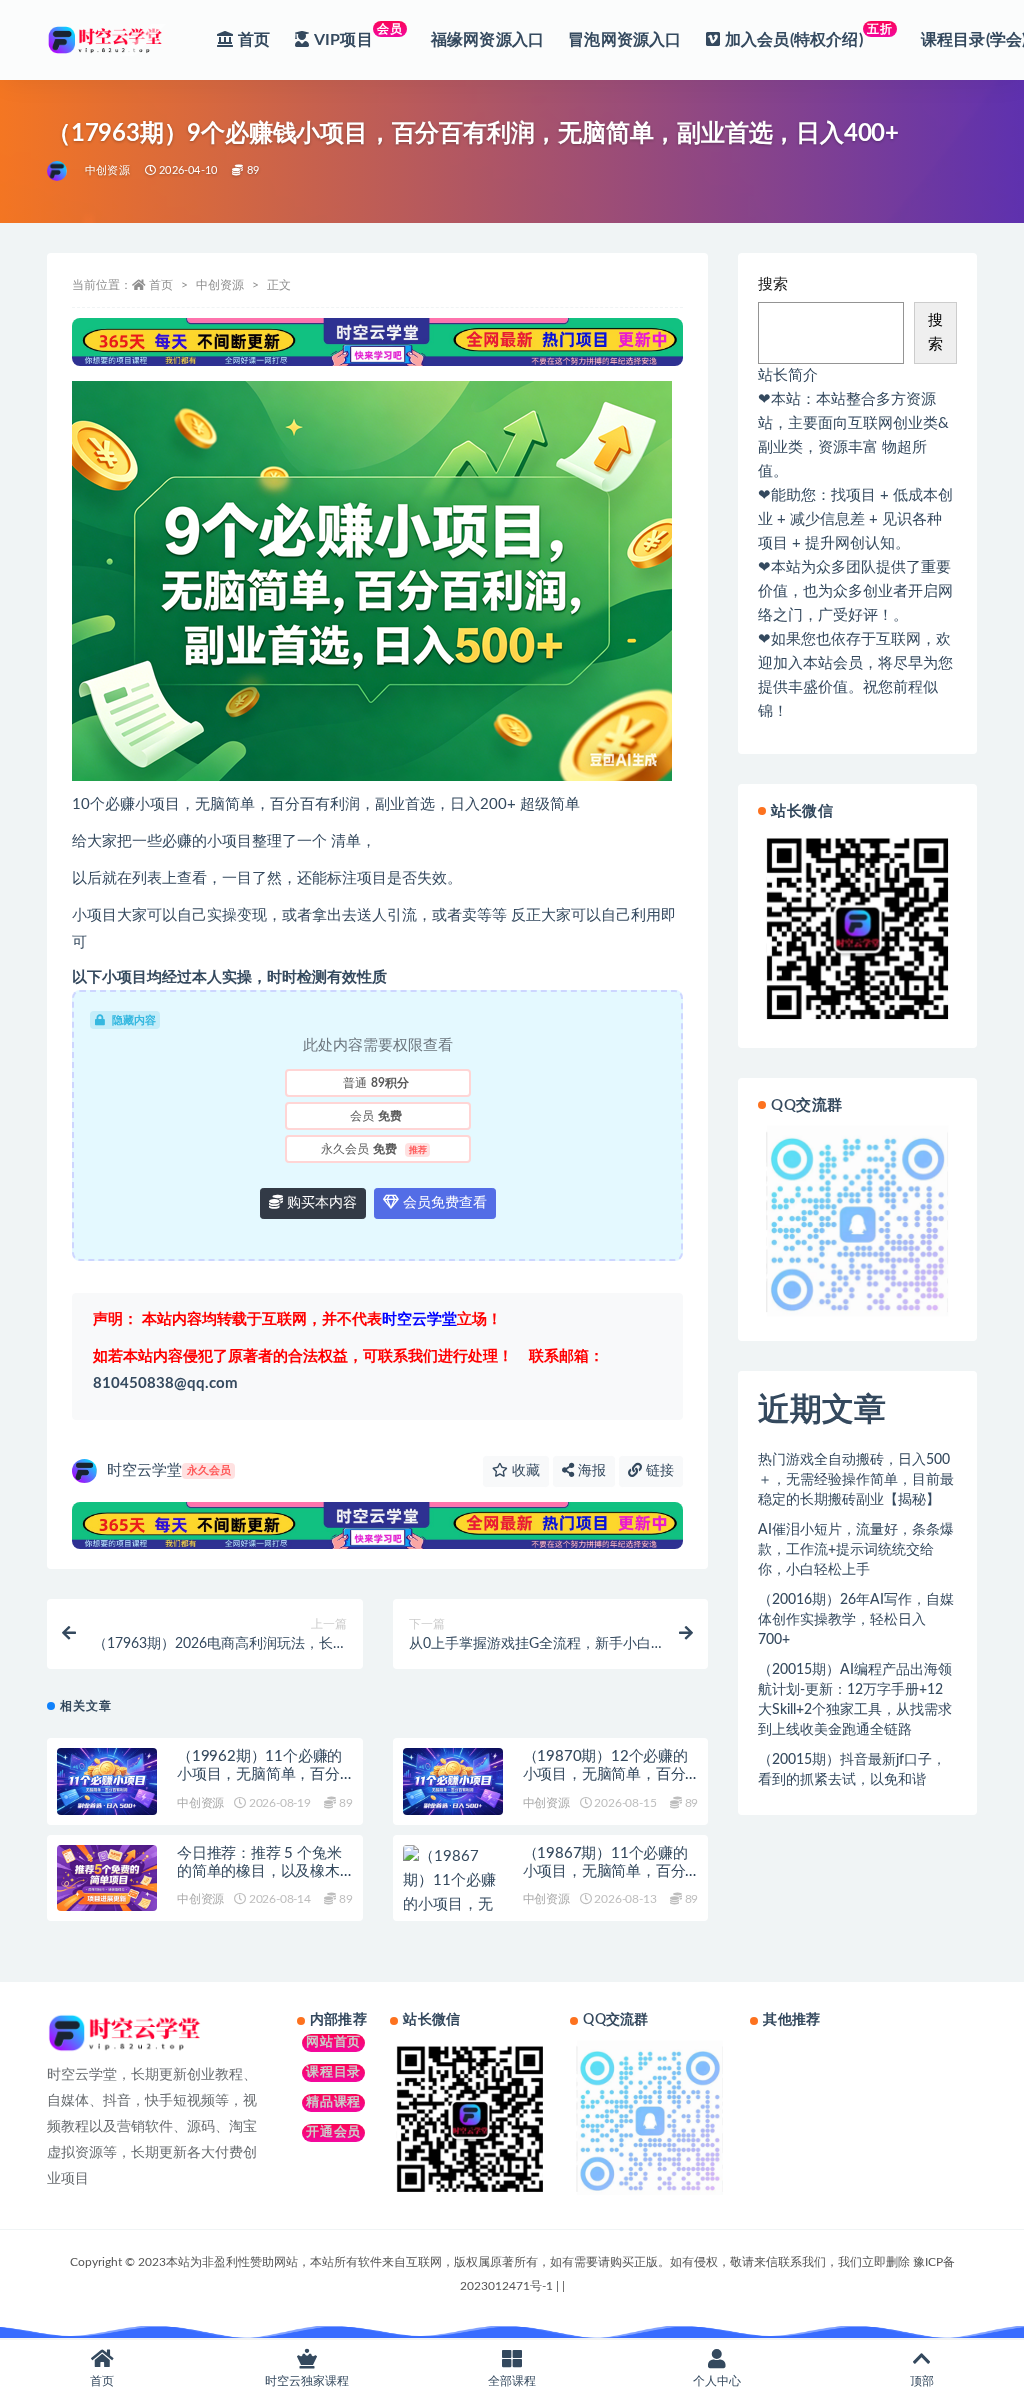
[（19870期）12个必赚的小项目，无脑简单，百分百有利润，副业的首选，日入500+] (453, 1781)
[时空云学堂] (58, 171)
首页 (161, 285)
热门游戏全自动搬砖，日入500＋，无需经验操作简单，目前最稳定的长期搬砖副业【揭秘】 (856, 1480)
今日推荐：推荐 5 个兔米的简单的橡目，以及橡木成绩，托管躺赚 (259, 1871)
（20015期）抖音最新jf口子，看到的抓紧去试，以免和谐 (852, 1770)
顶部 (922, 2381)
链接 (658, 1471)
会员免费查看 (443, 1203)
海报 (590, 1471)
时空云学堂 (169, 1470)
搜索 (773, 284)
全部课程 (512, 2381)
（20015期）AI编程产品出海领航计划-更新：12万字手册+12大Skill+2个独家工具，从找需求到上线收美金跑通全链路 (855, 1700)
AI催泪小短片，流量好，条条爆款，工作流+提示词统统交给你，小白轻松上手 (856, 1550)
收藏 (524, 1471)
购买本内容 (320, 1203)
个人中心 (717, 2381)
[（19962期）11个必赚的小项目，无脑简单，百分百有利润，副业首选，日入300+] (107, 1781)
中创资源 (107, 170)
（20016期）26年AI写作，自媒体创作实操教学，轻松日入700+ (856, 1620)
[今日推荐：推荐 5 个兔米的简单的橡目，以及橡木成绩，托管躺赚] (107, 1878)
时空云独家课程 (307, 2381)
